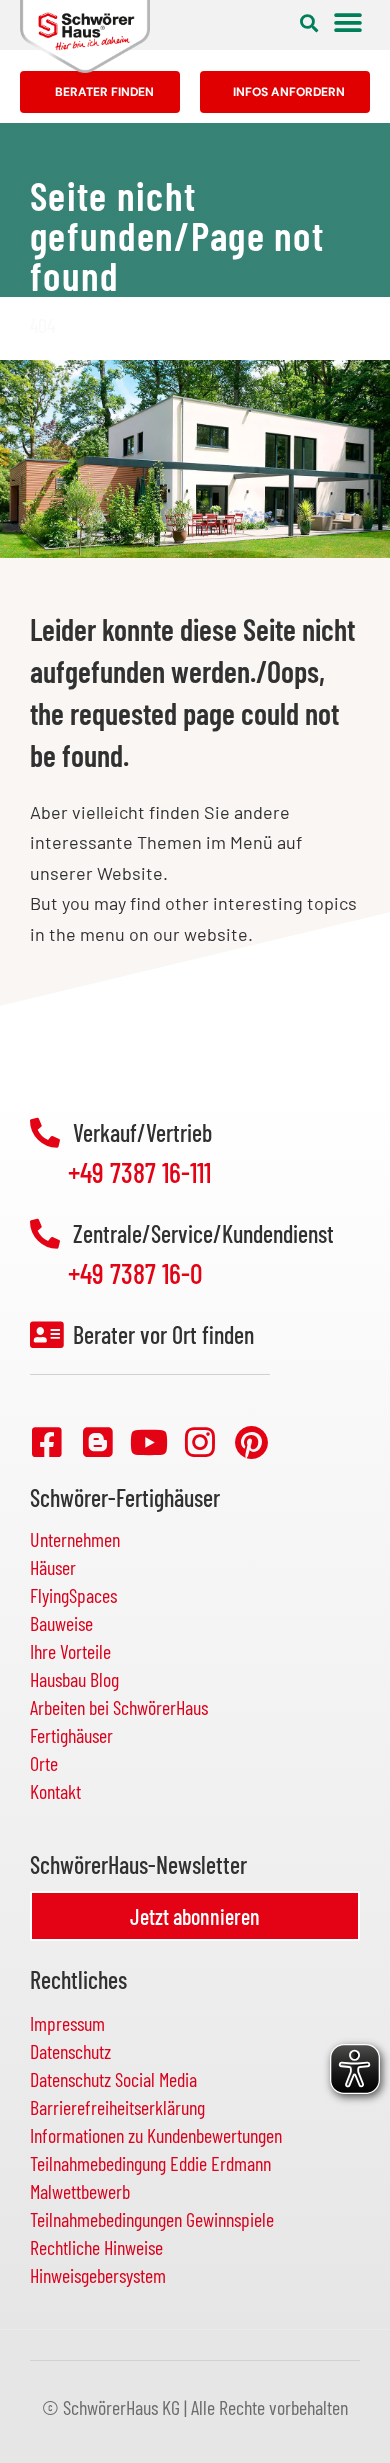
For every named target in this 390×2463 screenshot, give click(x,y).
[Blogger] (98, 1442)
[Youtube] (149, 1442)
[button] (308, 22)
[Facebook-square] (47, 1442)
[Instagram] (200, 1442)
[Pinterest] (251, 1442)
